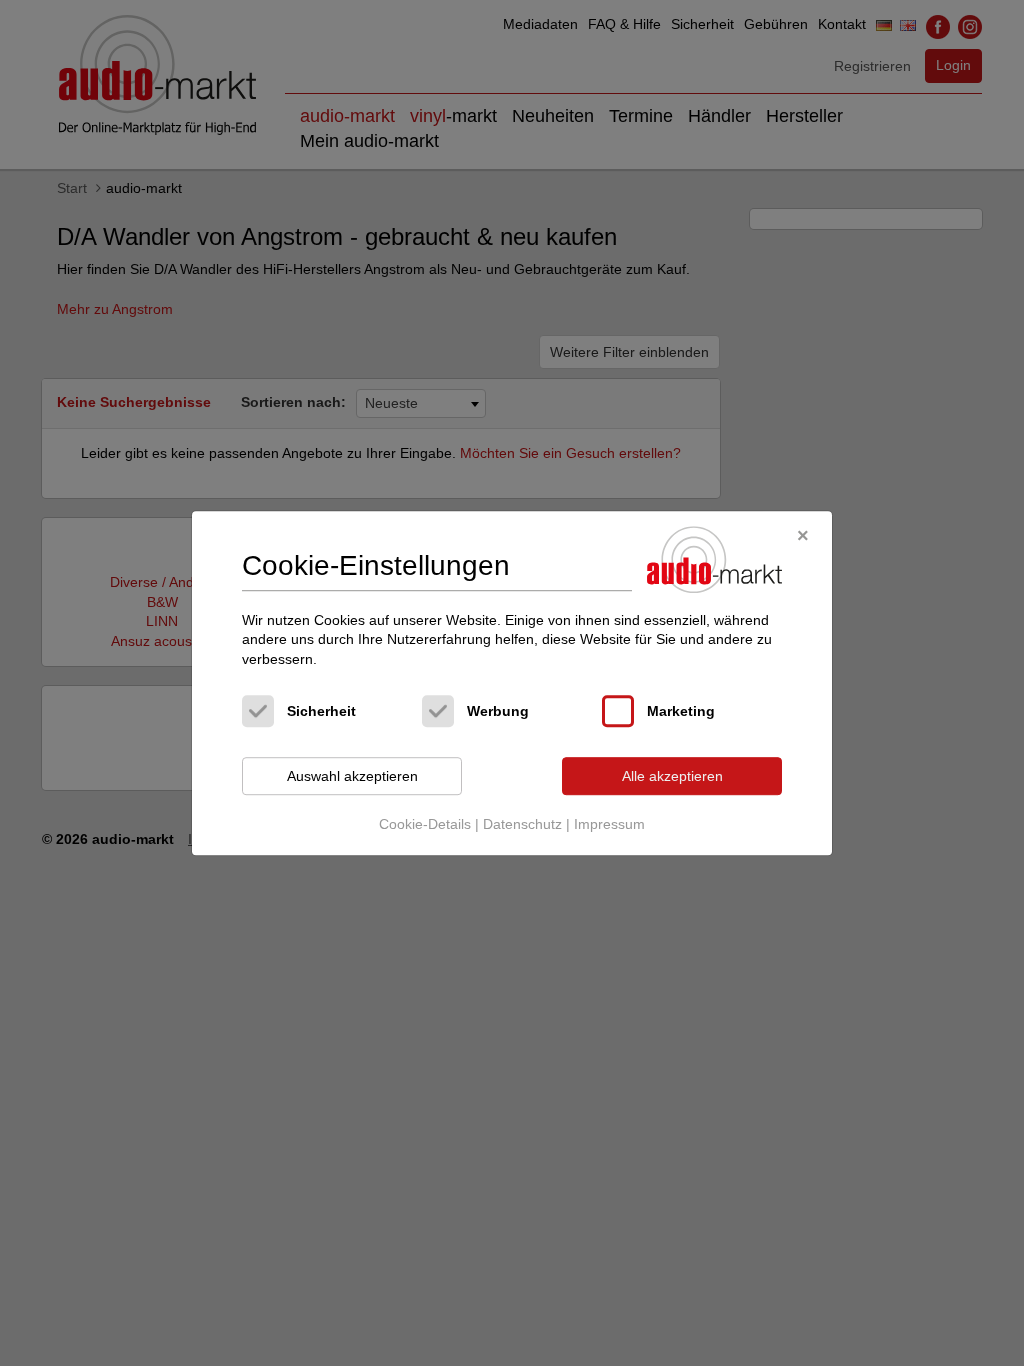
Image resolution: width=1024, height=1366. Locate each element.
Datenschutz (522, 824)
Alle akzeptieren (672, 776)
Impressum (609, 824)
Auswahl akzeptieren (352, 776)
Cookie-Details (425, 824)
